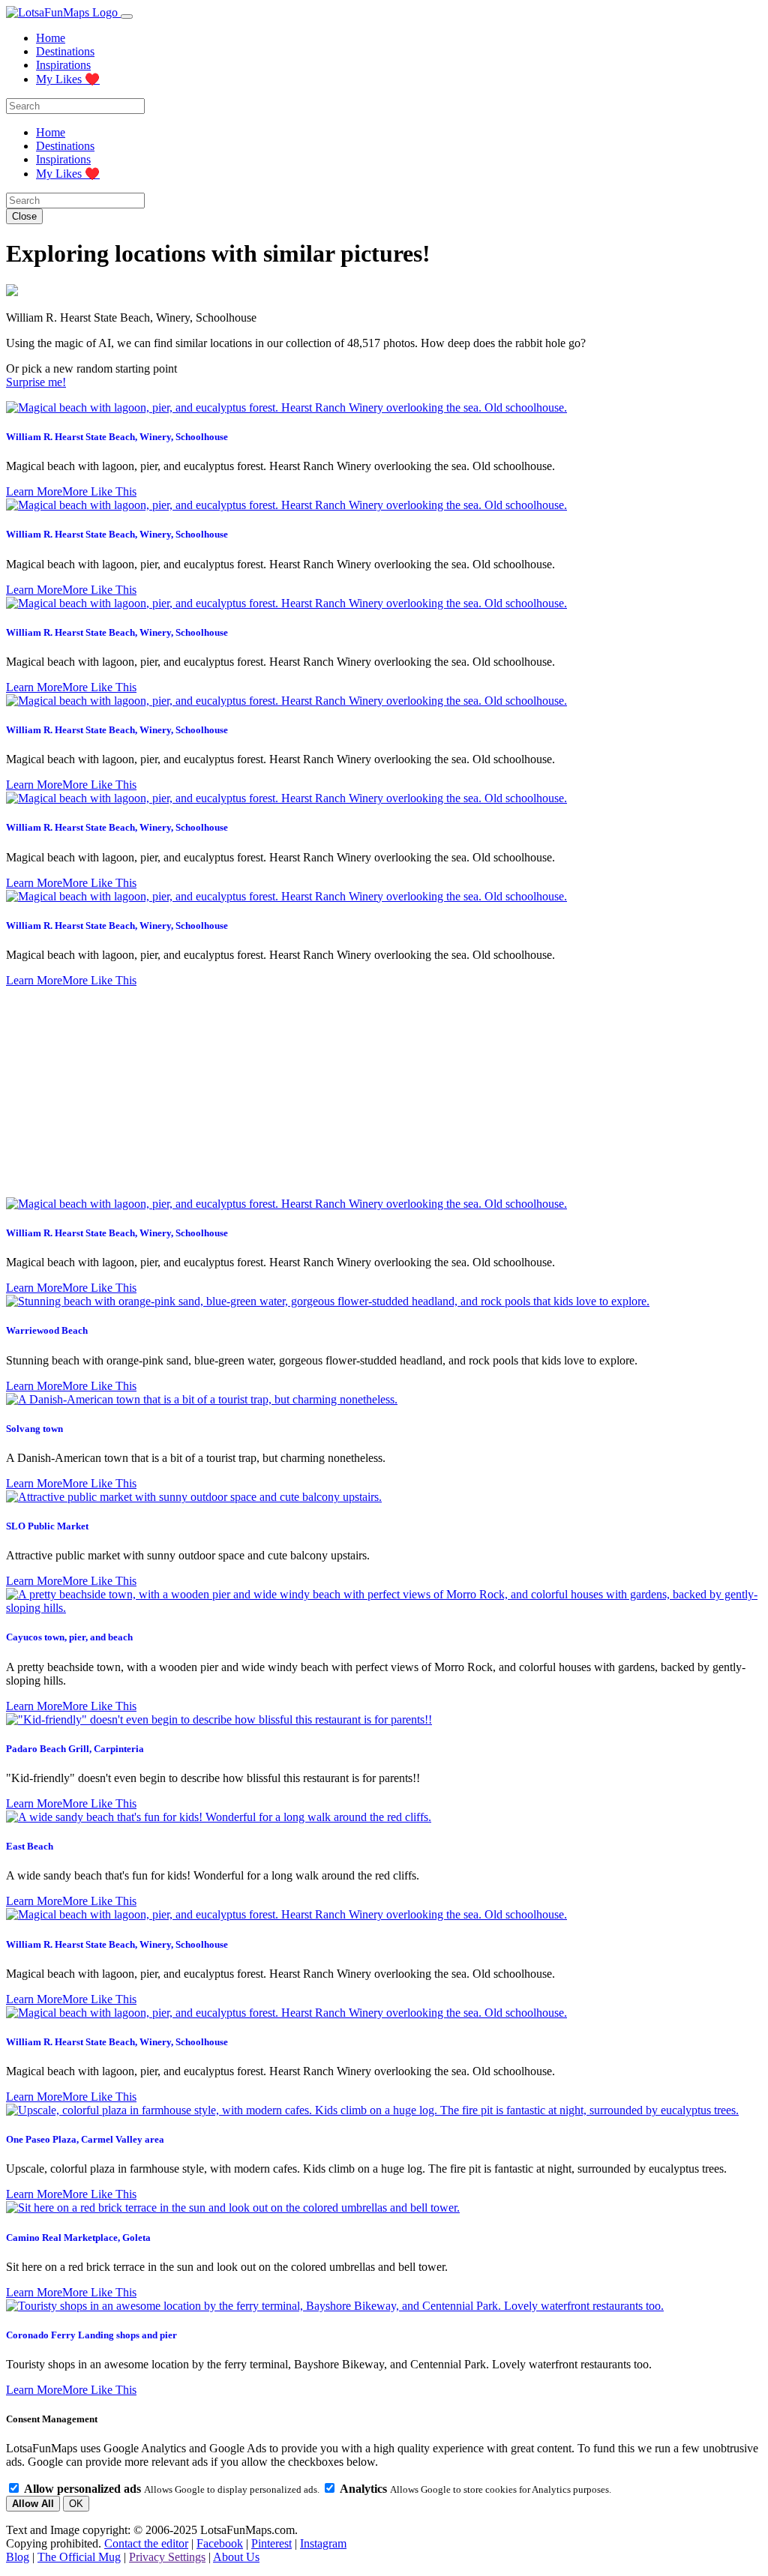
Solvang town (34, 1429)
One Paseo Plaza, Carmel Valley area (85, 2139)
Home (51, 38)
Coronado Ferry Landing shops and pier (91, 2335)
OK (76, 2504)
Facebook (220, 2543)
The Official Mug (79, 2557)
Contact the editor (146, 2543)
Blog (18, 2557)
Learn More (34, 491)
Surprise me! (36, 382)
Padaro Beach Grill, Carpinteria (75, 1749)
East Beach (30, 1846)
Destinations (65, 51)
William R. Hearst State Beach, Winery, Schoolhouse (117, 437)
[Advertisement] (384, 1092)
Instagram (323, 2543)
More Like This (99, 491)
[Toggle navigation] (127, 16)
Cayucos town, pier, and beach (69, 1637)
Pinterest (271, 2543)
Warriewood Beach (47, 1330)
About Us (236, 2557)
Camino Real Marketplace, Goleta (78, 2238)
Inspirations (63, 65)
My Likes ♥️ (68, 79)
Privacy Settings (167, 2557)
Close (24, 216)
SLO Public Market (47, 1526)
